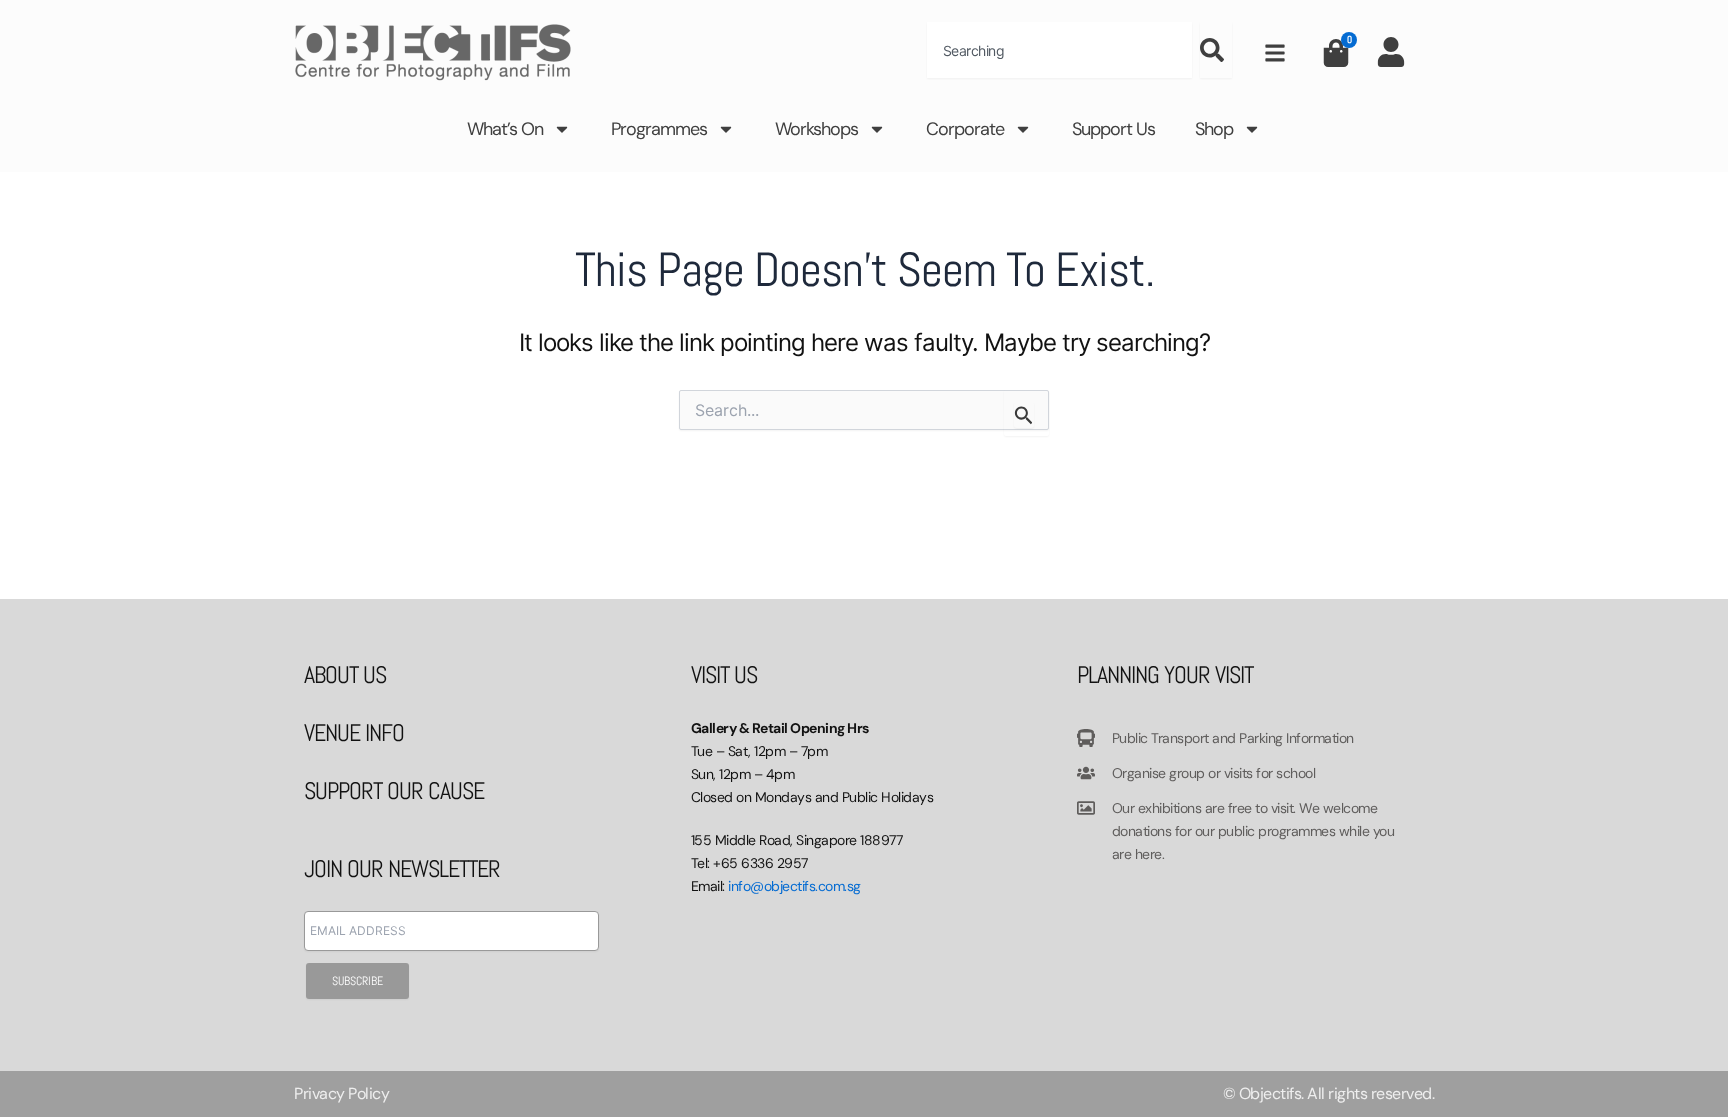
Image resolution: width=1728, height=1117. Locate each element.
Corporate (965, 129)
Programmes (659, 129)
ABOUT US (345, 674)
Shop (1214, 129)
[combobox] (1059, 50)
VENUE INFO (354, 732)
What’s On (505, 129)
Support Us (1113, 129)
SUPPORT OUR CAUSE (394, 790)
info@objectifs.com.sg (794, 886)
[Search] (1216, 50)
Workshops (816, 129)
